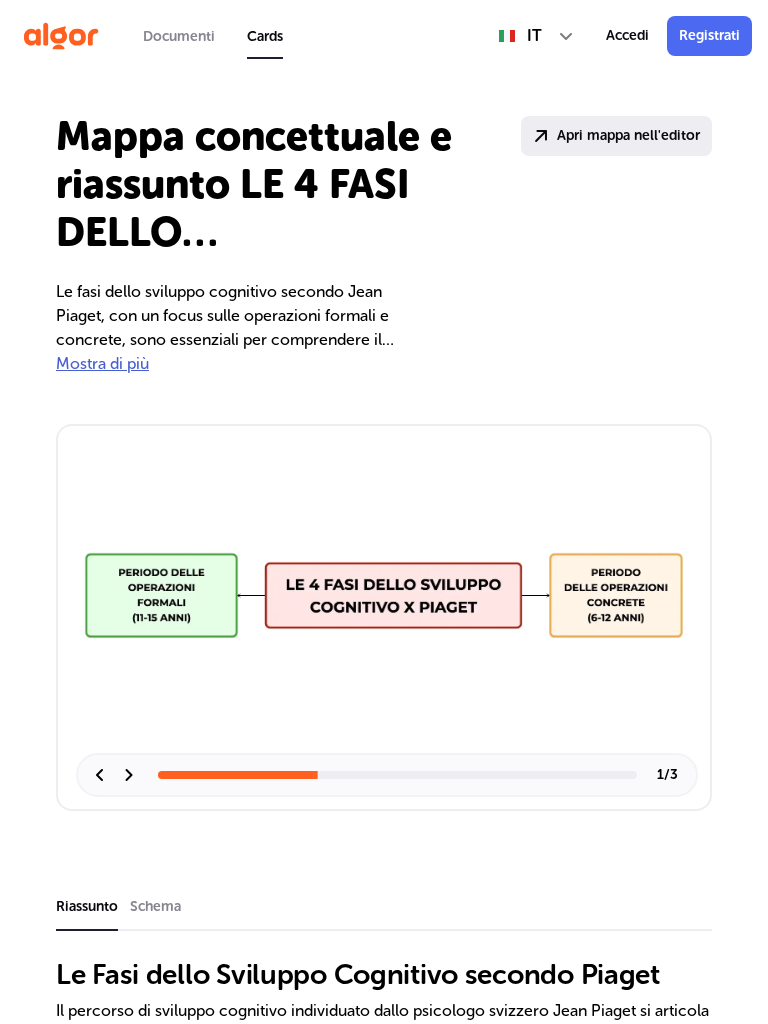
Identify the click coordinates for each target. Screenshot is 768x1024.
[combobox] (536, 36)
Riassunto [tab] (87, 906)
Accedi (627, 35)
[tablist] (213, 36)
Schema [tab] (155, 906)
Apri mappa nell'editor (628, 135)
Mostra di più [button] (102, 363)
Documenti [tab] (179, 36)
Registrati (709, 35)
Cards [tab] (265, 36)
